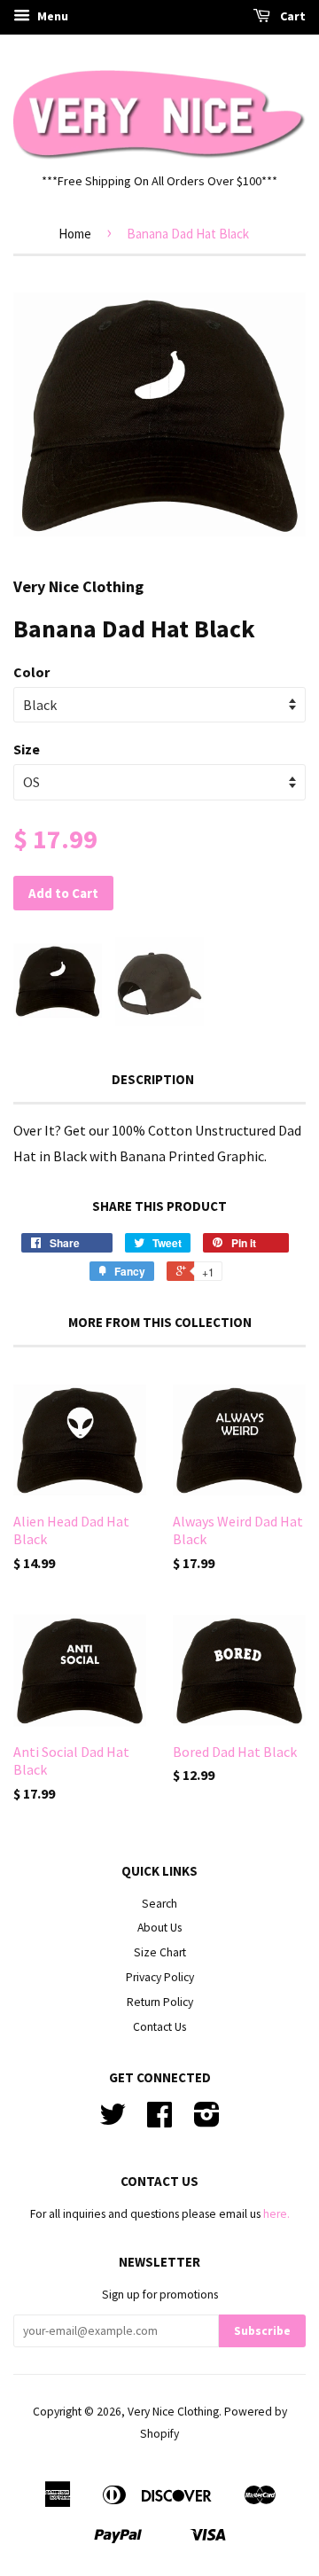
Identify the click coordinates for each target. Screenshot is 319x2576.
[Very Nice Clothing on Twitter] (113, 2121)
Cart (292, 16)
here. (276, 2214)
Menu (51, 16)
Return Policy (160, 2002)
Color (31, 672)
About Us (159, 1928)
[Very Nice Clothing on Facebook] (159, 2121)
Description (153, 1079)
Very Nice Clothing (173, 2412)
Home (75, 234)
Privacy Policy (160, 1977)
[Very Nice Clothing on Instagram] (207, 2121)
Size (27, 749)
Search (159, 1904)
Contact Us (159, 2027)
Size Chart (160, 1952)
